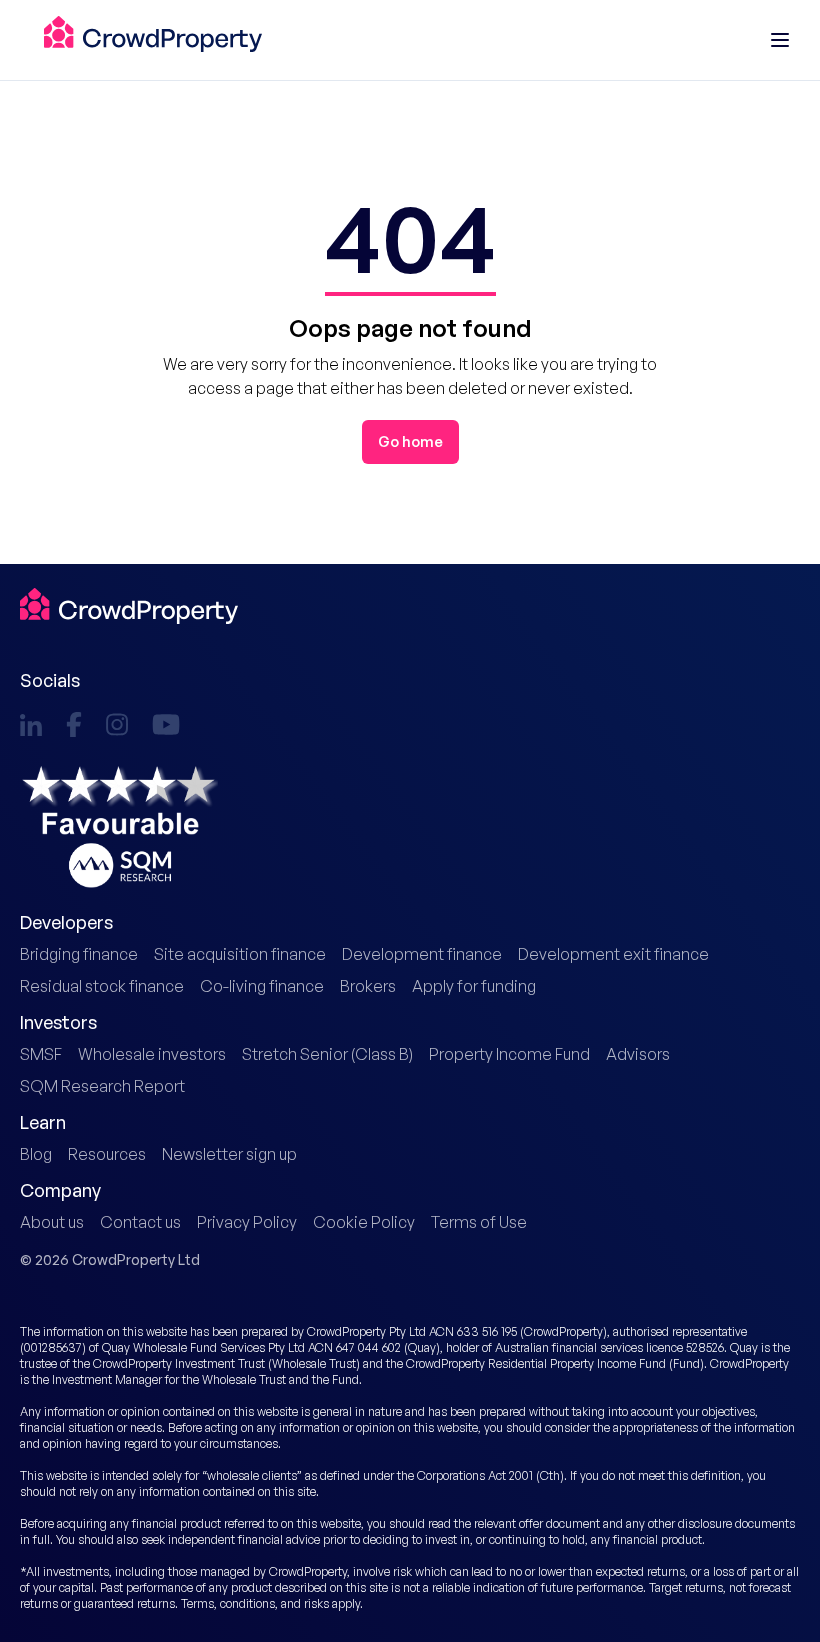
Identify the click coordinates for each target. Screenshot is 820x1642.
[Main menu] (780, 40)
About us (52, 1222)
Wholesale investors (152, 1054)
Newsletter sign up (229, 1154)
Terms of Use (479, 1222)
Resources (107, 1154)
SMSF (41, 1054)
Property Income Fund (509, 1054)
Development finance (422, 954)
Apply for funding (474, 986)
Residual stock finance (102, 986)
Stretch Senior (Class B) (327, 1054)
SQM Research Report (102, 1086)
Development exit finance (613, 954)
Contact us (140, 1222)
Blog (36, 1154)
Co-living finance (262, 986)
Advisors (638, 1054)
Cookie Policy (364, 1222)
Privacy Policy (247, 1222)
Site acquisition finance (240, 954)
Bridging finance (79, 954)
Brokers (368, 986)
